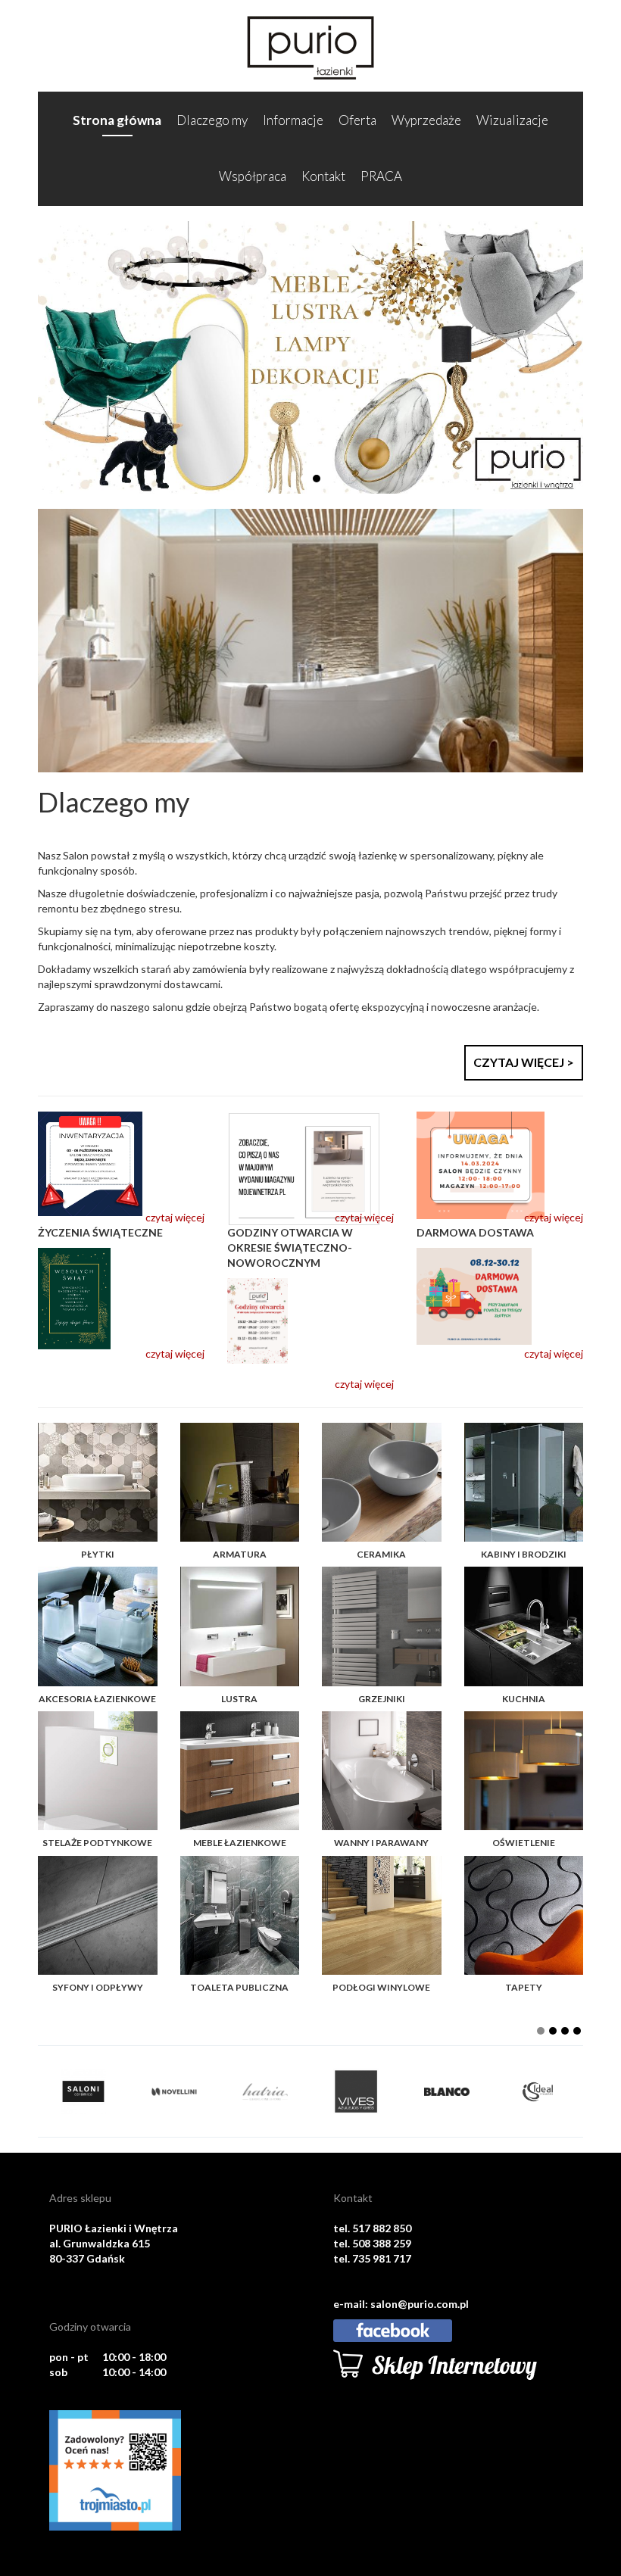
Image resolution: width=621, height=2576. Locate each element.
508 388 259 (382, 2243)
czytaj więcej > (524, 1062)
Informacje (293, 120)
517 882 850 (382, 2228)
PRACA (381, 176)
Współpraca (253, 176)
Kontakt (323, 176)
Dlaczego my (212, 120)
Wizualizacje (512, 120)
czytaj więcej (175, 1217)
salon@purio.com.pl (420, 2304)
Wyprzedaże (426, 120)
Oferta (357, 120)
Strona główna (117, 120)
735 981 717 (382, 2258)
